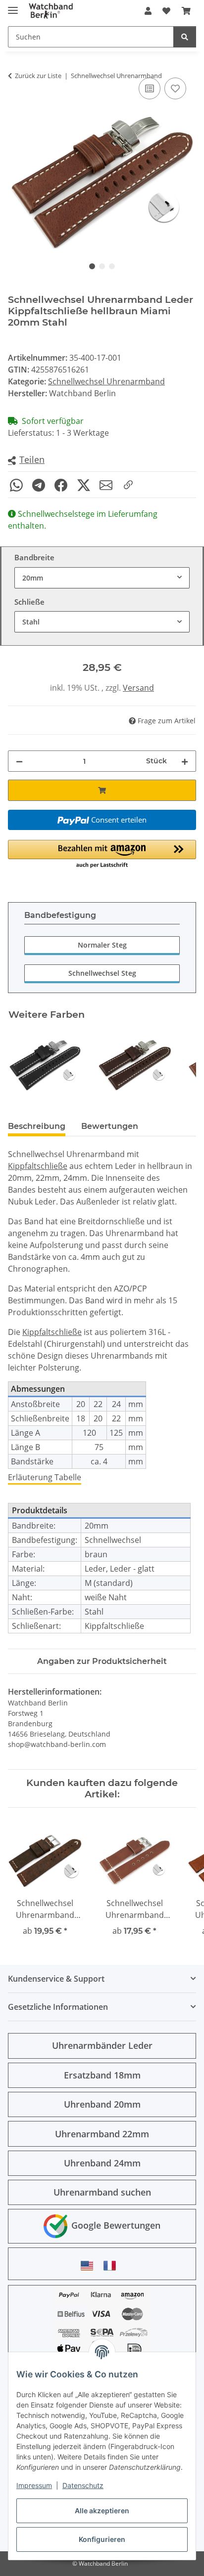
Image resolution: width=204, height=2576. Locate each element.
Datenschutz (83, 2485)
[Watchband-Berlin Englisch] (90, 2265)
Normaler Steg (102, 945)
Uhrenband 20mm (102, 2104)
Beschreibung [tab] (37, 1126)
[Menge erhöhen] (185, 761)
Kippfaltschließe (38, 1166)
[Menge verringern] (19, 761)
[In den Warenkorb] (102, 790)
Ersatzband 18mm (102, 2075)
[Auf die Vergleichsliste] (150, 88)
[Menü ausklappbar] (13, 6)
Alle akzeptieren (102, 2511)
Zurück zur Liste (38, 76)
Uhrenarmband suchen (102, 2192)
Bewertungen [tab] (110, 1126)
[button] (148, 11)
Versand (138, 688)
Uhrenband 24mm (102, 2163)
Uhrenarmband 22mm (102, 2134)
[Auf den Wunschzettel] (175, 88)
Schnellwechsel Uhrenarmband (106, 381)
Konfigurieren (102, 2539)
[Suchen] (185, 37)
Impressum (34, 2485)
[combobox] (102, 578)
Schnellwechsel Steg (102, 973)
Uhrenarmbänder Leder (102, 2045)
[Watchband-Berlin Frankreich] (112, 2265)
